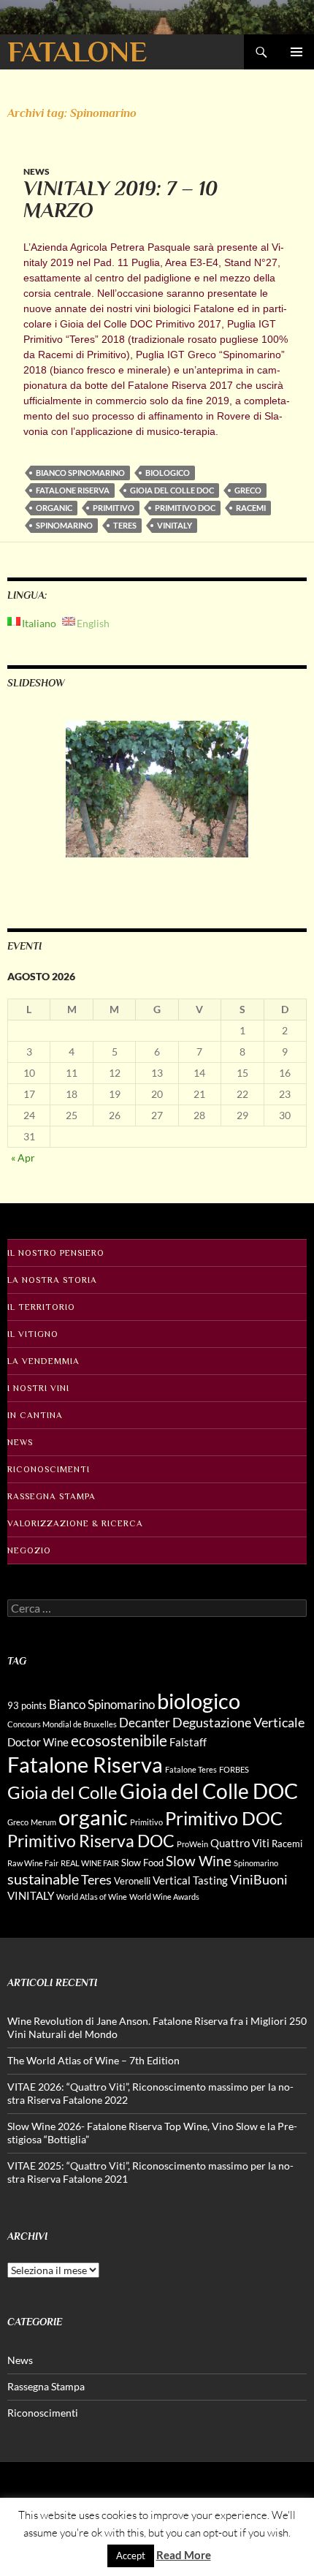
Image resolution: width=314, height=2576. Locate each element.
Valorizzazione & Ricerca (75, 1523)
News (37, 171)
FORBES (234, 1769)
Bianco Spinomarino (80, 473)
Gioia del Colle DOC (172, 490)
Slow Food (142, 1863)
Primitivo (114, 508)
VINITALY (175, 525)
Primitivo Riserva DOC (91, 1841)
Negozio (29, 1550)
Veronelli (132, 1881)
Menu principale (296, 52)
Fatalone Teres (191, 1769)
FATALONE (77, 52)
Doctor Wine (38, 1742)
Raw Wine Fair (33, 1863)
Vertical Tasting (190, 1880)
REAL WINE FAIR (90, 1863)
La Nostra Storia (52, 1280)
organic (54, 508)
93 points (27, 1705)
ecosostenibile (119, 1740)
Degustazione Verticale (238, 1722)
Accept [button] (131, 2556)
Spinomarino (64, 525)
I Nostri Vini (38, 1388)
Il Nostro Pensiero (56, 1253)
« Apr (23, 1158)
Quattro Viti (240, 1843)
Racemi (251, 508)
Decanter (145, 1723)
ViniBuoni (259, 1879)
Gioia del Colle (62, 1792)
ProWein (192, 1844)
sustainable (43, 1879)
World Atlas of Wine (92, 1897)
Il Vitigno (33, 1334)
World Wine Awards (164, 1897)
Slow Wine (199, 1861)
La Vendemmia (43, 1361)
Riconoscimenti (49, 1469)
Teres (125, 525)
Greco (248, 490)
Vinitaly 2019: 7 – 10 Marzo (120, 200)
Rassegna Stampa (51, 1496)
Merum (43, 1822)
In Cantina (35, 1415)
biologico (168, 473)
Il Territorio (41, 1307)
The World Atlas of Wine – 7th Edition (93, 2060)
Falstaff (188, 1742)
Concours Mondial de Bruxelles (62, 1724)
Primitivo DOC (185, 508)
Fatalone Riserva (73, 490)
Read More (184, 2555)
